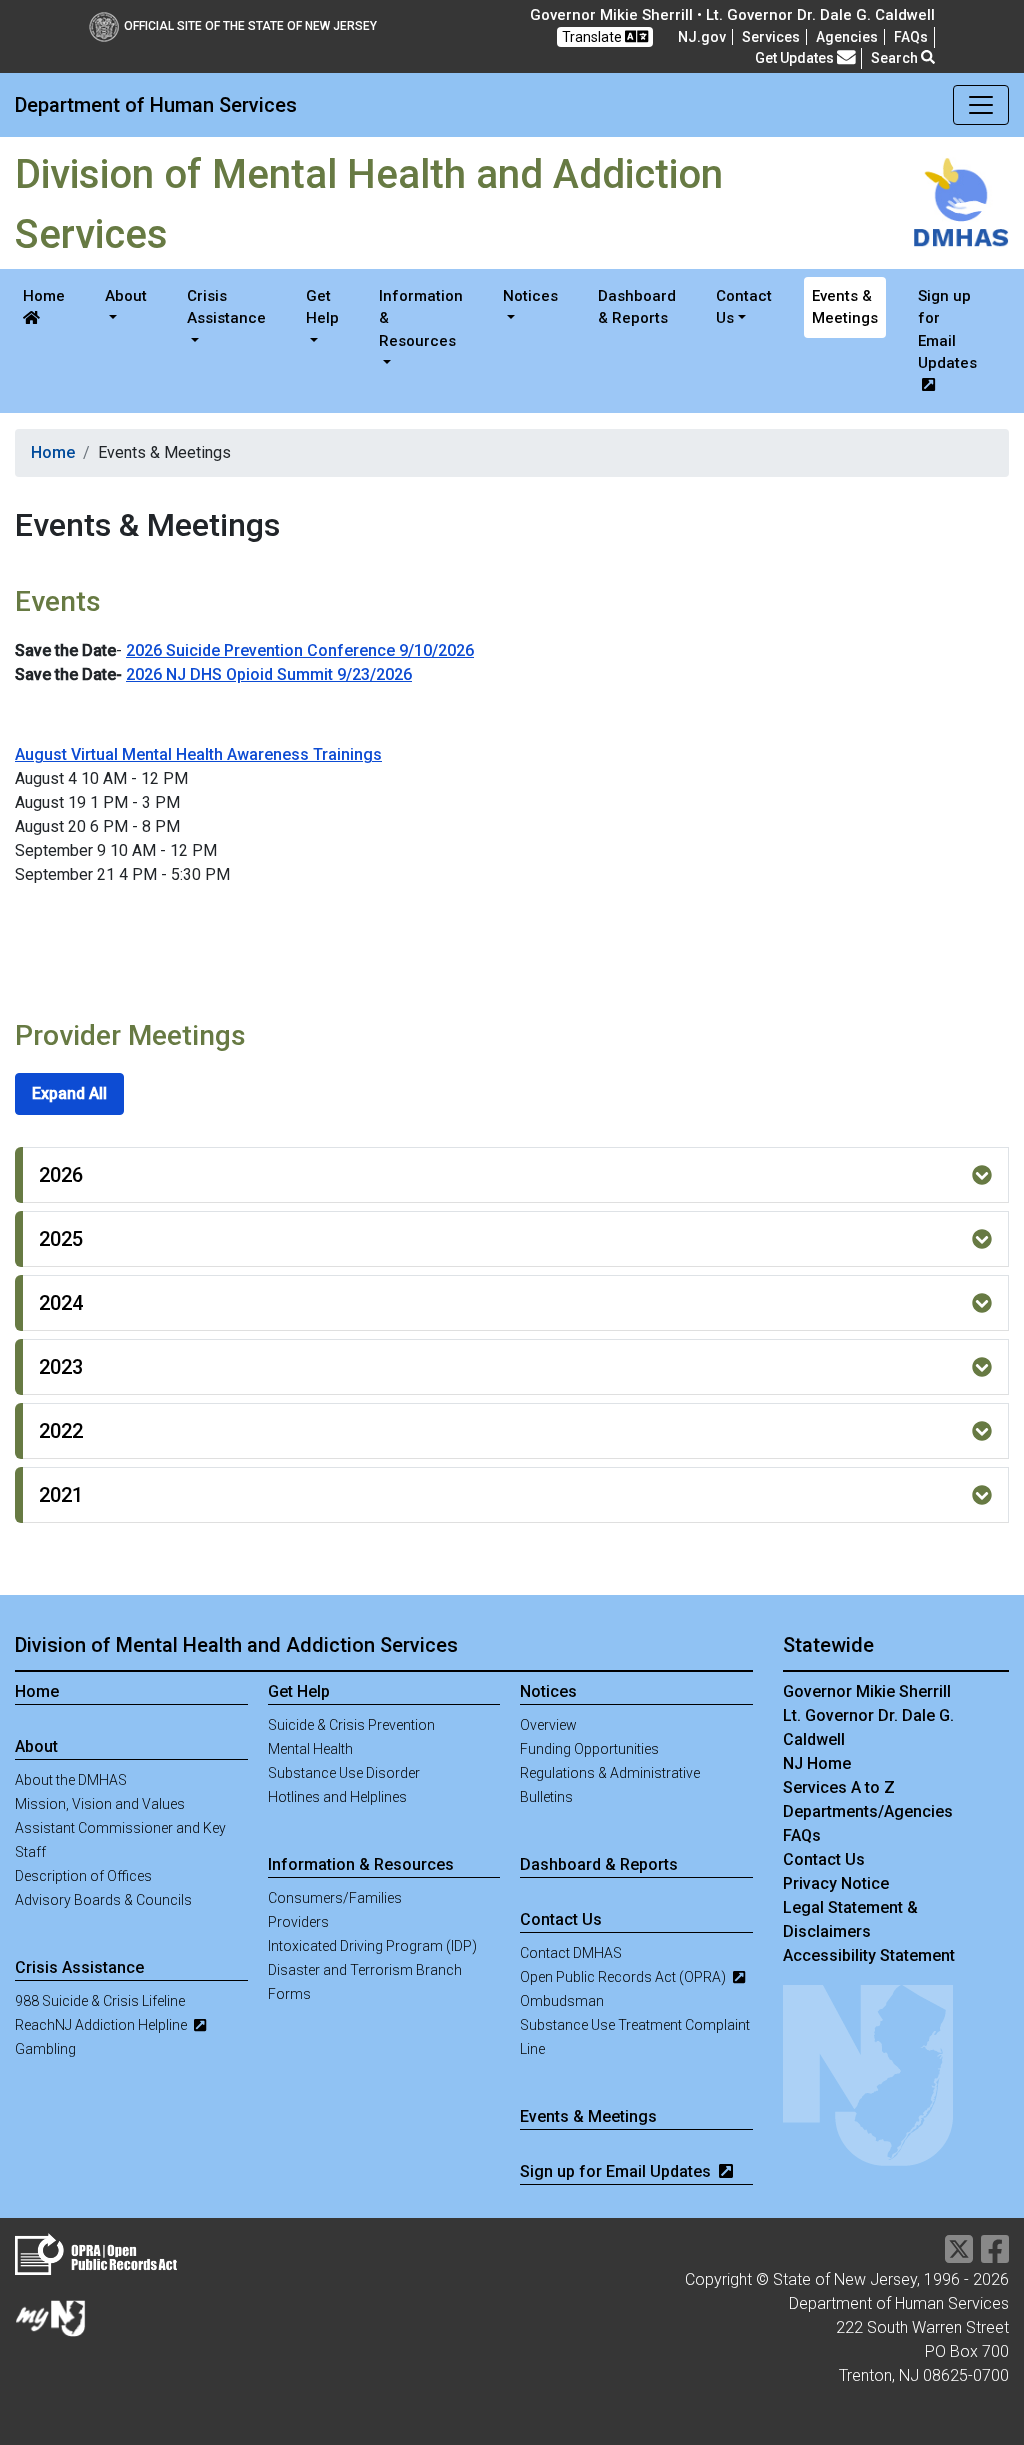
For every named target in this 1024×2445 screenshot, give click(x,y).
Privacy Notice (836, 1883)
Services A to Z (839, 1787)
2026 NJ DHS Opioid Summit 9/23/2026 (269, 674)
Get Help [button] (322, 307)
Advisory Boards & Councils (103, 1900)
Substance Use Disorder (344, 1773)
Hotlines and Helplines (337, 1797)
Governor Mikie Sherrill (867, 1691)
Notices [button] (530, 296)
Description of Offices (83, 1876)
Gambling (45, 2049)
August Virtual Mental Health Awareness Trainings (198, 754)
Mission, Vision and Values (100, 1804)
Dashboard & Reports (637, 307)
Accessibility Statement (869, 1955)
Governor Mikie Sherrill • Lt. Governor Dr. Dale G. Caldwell (732, 15)
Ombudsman (562, 2001)
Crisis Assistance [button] (226, 307)
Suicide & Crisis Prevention (351, 1725)
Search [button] (896, 58)
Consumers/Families (335, 1898)
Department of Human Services (156, 105)
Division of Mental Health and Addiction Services (236, 1645)
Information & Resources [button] (421, 318)
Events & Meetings (845, 307)
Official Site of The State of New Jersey (250, 26)
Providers (298, 1922)
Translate (593, 37)
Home (44, 296)
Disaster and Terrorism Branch (365, 1970)
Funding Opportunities (589, 1749)
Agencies (847, 37)
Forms (289, 1994)
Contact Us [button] (744, 307)
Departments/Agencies (868, 1811)
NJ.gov (702, 37)
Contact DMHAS (571, 1953)
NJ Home (817, 1763)
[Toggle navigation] (981, 105)
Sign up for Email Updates (947, 330)
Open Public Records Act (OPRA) (624, 1977)
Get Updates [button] (796, 58)
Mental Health (310, 1749)
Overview (548, 1725)
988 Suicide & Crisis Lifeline (100, 2001)
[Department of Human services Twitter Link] (959, 2255)
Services (771, 37)
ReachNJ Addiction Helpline (102, 2025)
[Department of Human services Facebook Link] (995, 2255)
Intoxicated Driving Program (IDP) (372, 1946)
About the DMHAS (71, 1780)
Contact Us (824, 1859)
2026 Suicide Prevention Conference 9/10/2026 (300, 650)
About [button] (126, 296)
